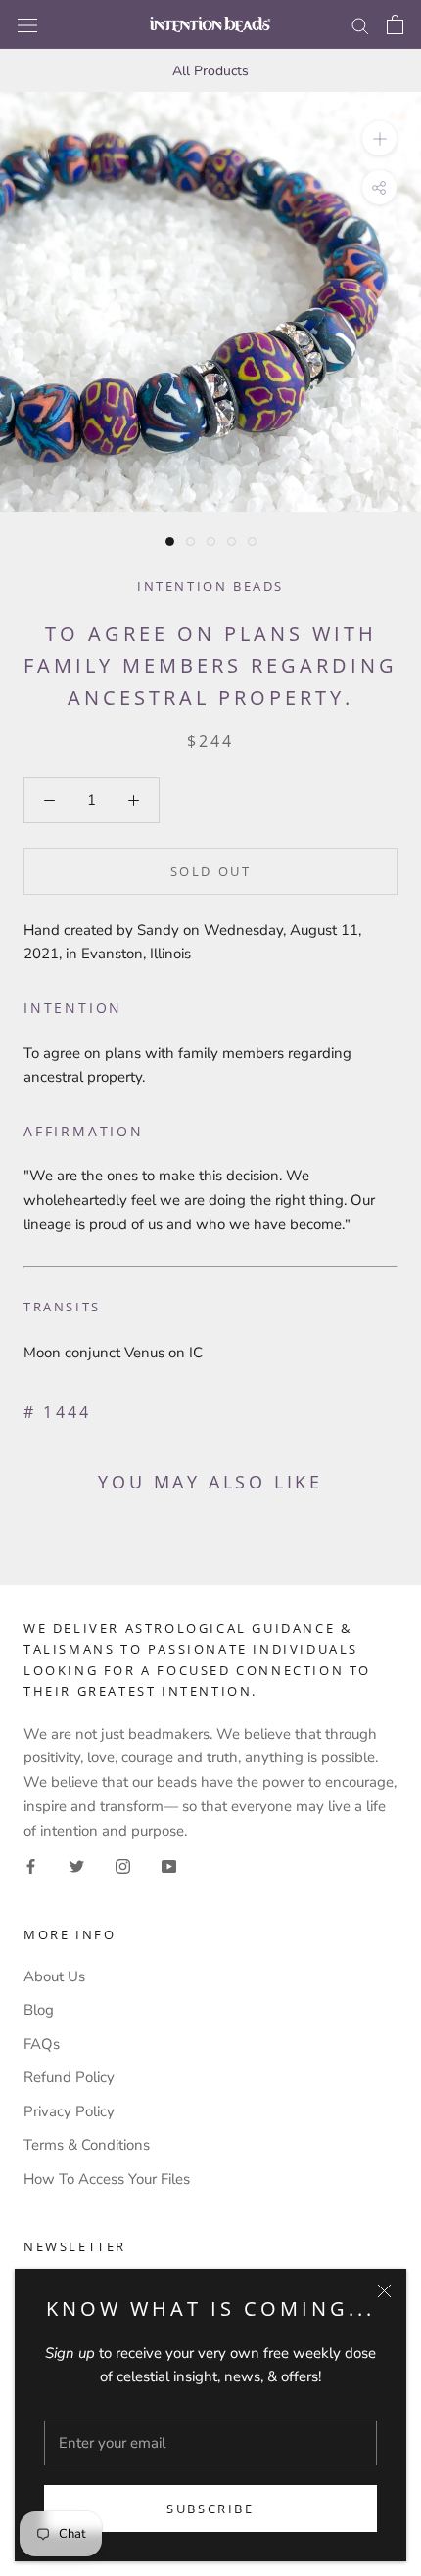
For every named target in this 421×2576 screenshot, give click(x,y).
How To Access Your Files (107, 2179)
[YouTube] (169, 1865)
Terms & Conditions (87, 2145)
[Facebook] (31, 1865)
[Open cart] (395, 24)
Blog (39, 2010)
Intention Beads (210, 586)
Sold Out (211, 871)
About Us (54, 1976)
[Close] (384, 2291)
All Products (210, 71)
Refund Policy (69, 2077)
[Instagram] (123, 1865)
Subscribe (210, 2509)
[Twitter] (77, 1865)
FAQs (42, 2044)
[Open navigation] (27, 24)
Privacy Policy (69, 2111)
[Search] (360, 25)
